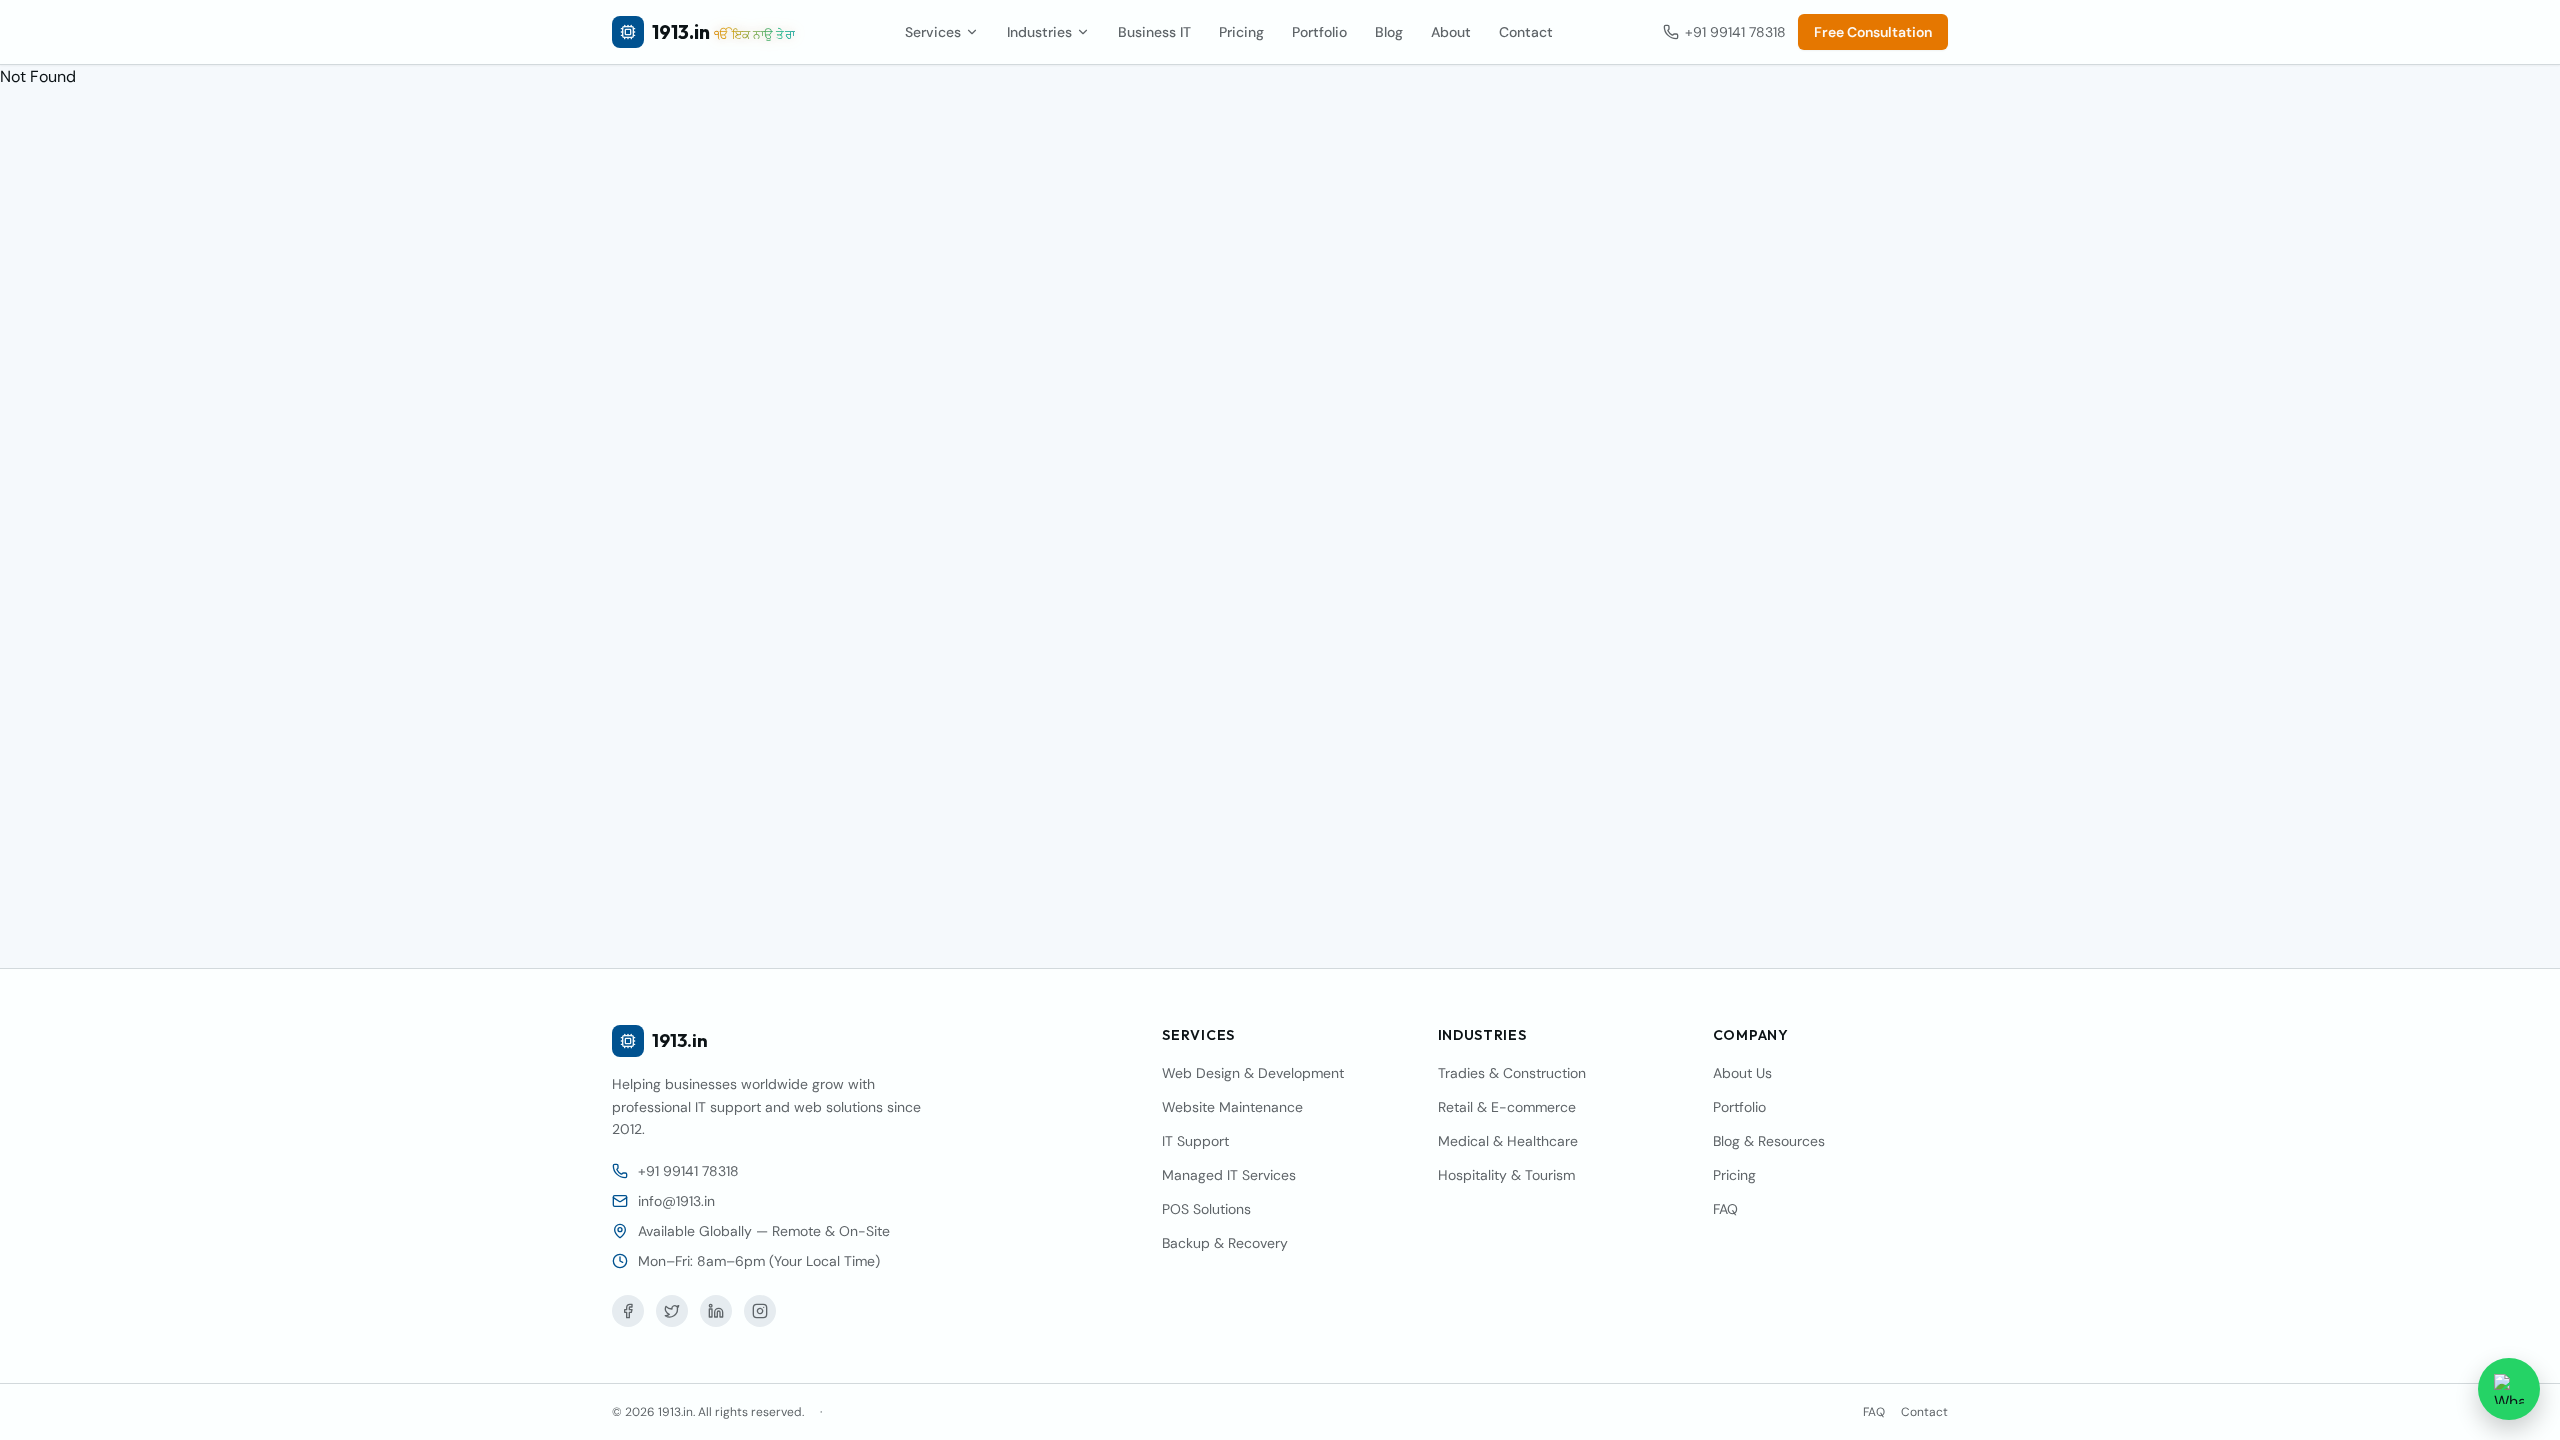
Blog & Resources (1769, 1141)
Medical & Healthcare (1508, 1141)
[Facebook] (628, 1311)
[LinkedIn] (716, 1311)
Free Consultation (1873, 32)
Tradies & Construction (1512, 1073)
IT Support (1195, 1141)
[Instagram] (760, 1311)
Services (933, 32)
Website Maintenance (1232, 1107)
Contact (1526, 32)
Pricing (1241, 32)
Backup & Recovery (1225, 1243)
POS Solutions (1206, 1209)
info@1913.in (676, 1201)
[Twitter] (672, 1311)
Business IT (1154, 32)
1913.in (680, 1040)
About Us (1742, 1073)
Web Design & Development (1253, 1073)
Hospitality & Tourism (1506, 1175)
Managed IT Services (1229, 1175)
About (1451, 32)
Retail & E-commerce (1507, 1107)
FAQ (1725, 1209)
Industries (1039, 32)
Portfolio (1319, 32)
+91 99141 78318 (1735, 32)
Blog (1389, 32)
